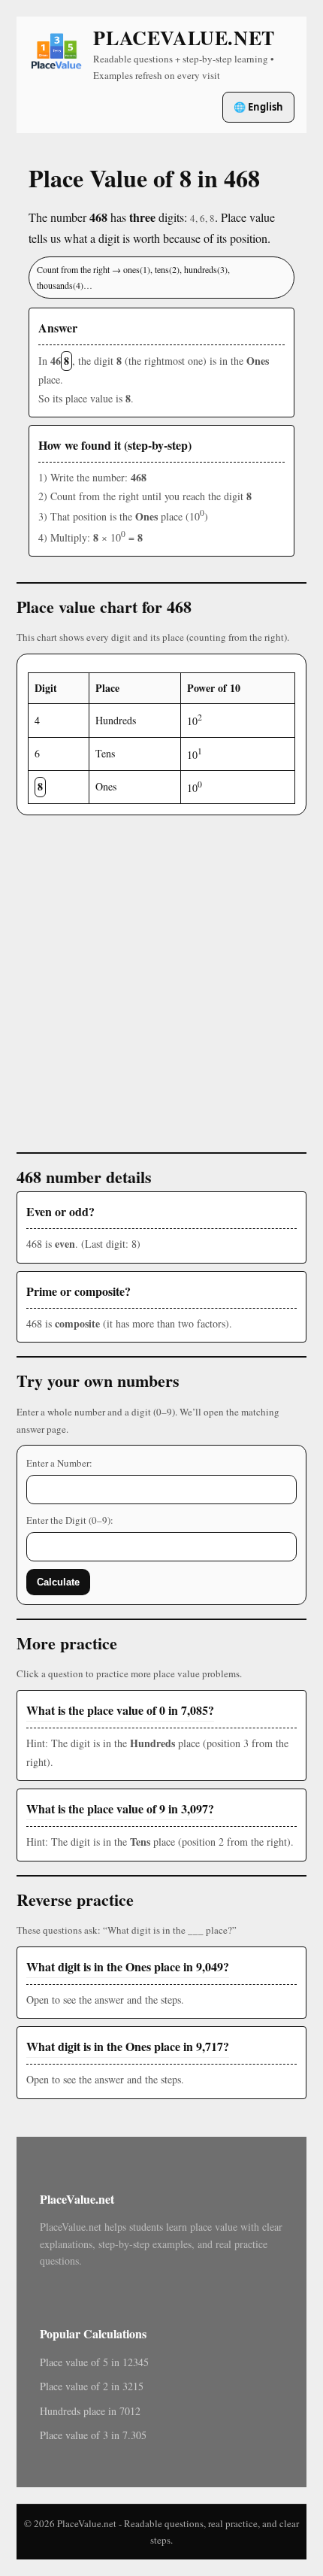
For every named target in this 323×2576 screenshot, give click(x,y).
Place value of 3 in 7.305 (93, 2435)
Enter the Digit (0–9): (70, 1520)
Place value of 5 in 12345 (94, 2362)
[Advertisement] (161, 977)
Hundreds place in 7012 (90, 2411)
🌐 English (258, 107)
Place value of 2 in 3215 (92, 2386)
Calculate (58, 1582)
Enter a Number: (59, 1463)
